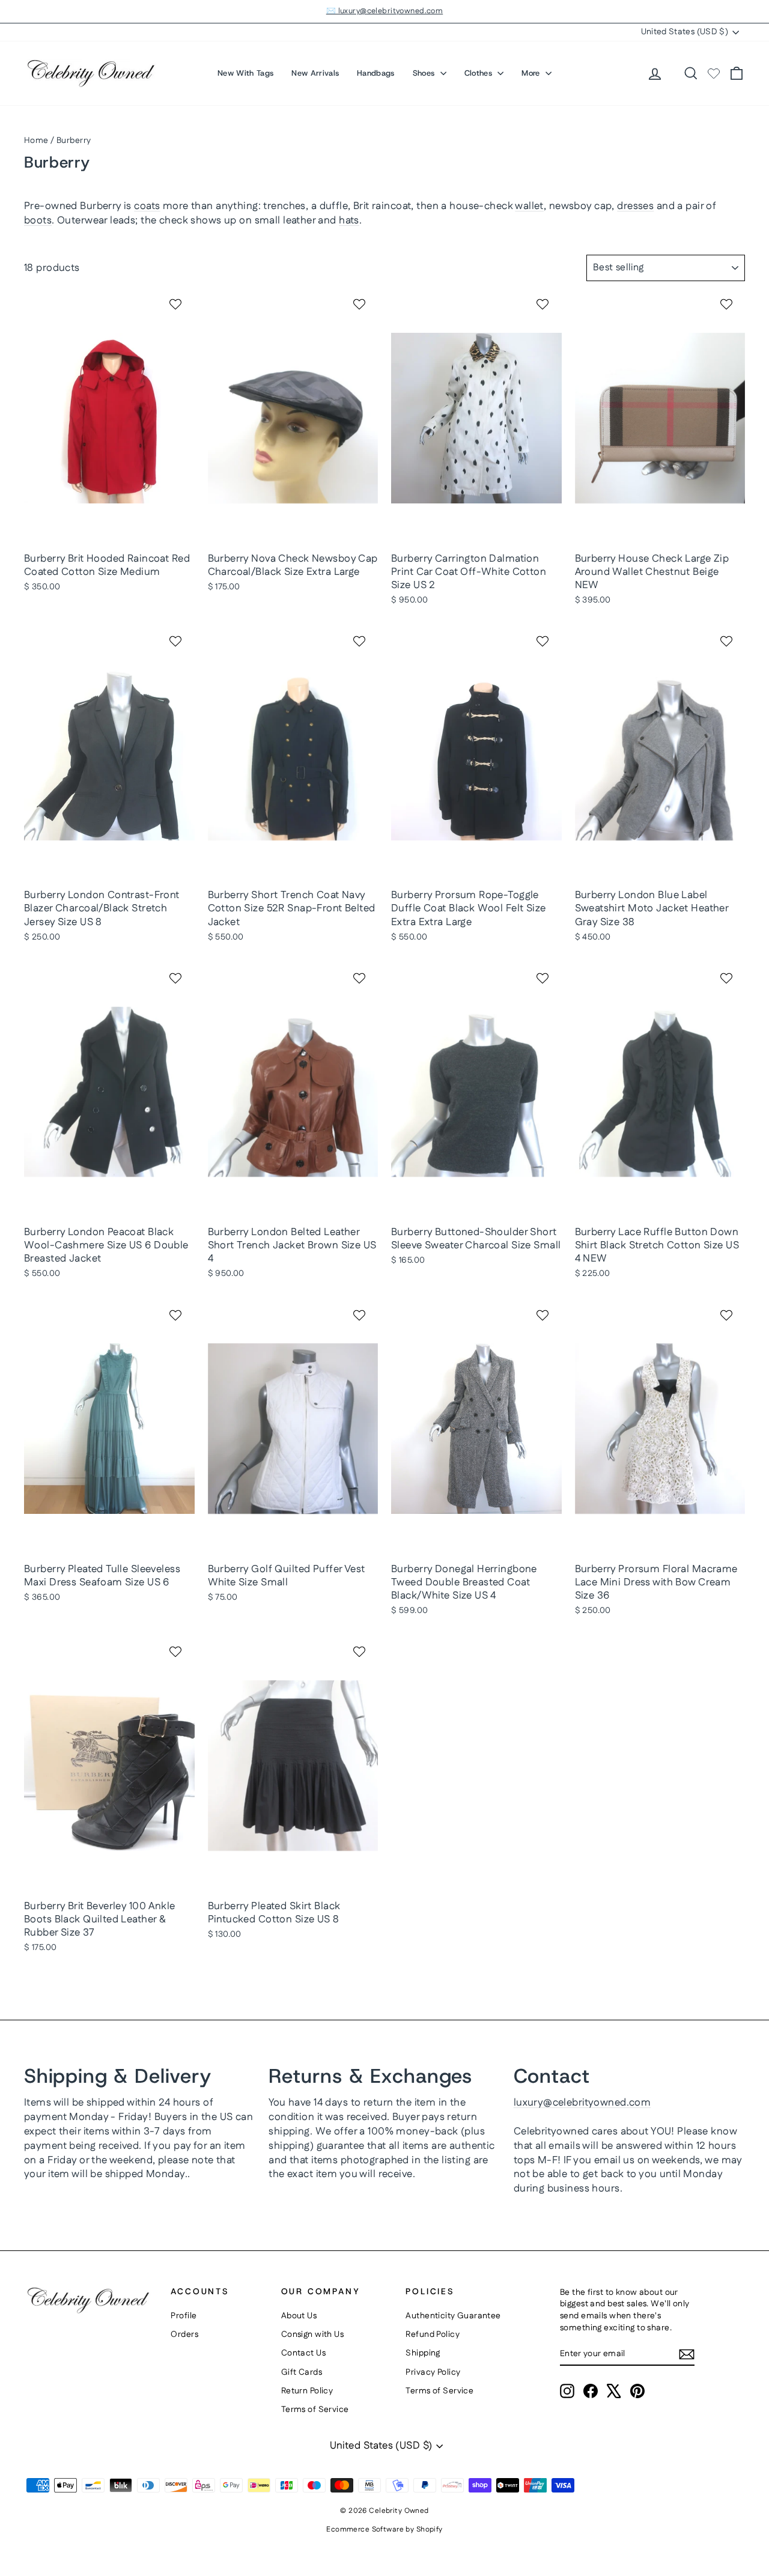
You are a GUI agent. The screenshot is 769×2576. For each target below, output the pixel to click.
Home (36, 141)
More (532, 73)
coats (147, 206)
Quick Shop (110, 533)
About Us (299, 2316)
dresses (635, 206)
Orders (184, 2334)
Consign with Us (312, 2334)
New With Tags (245, 73)
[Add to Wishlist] (177, 304)
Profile (184, 2316)
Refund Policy (433, 2334)
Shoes (425, 73)
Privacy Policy (433, 2372)
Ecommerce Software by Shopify (384, 2529)
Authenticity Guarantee (453, 2316)
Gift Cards (302, 2372)
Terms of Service (315, 2410)
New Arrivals (315, 73)
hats (349, 220)
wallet (529, 206)
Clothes (480, 73)
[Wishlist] (714, 73)
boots (38, 220)
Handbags (376, 73)
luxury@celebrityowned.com (582, 2103)
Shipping (423, 2353)
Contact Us (303, 2353)
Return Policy (307, 2391)
